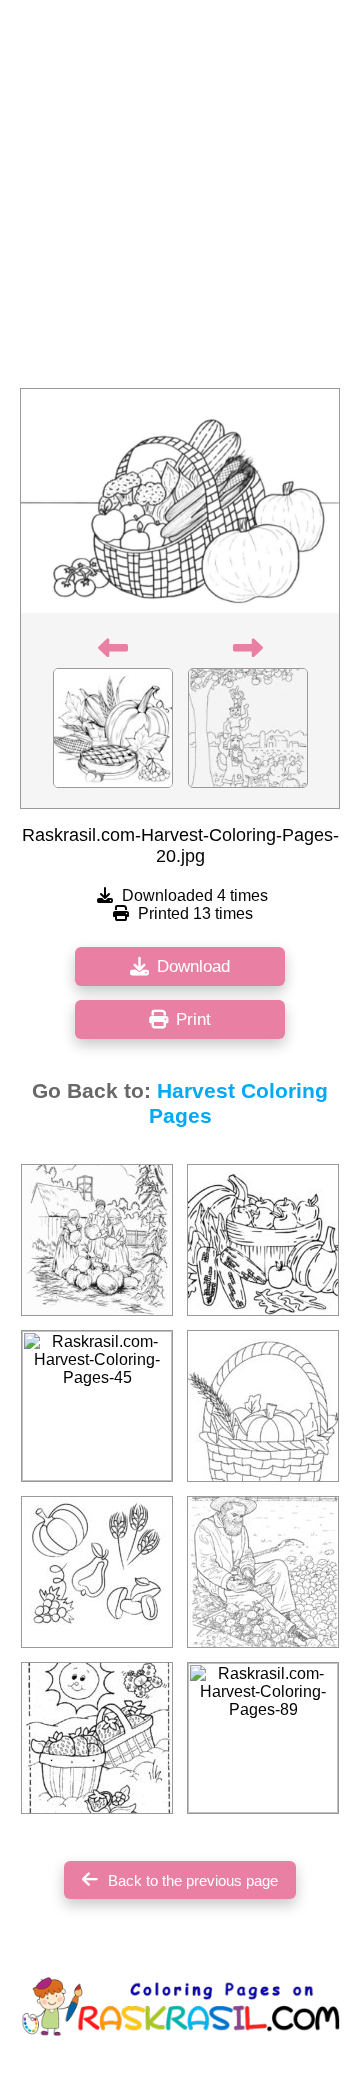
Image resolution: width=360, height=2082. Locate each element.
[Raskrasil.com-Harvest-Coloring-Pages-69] (97, 1738)
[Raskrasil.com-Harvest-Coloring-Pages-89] (263, 1738)
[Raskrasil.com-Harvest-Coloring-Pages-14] (97, 1240)
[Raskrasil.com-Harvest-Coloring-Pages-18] (263, 1240)
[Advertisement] (180, 200)
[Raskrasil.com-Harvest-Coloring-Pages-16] (97, 1572)
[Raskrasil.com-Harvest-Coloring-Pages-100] (263, 1572)
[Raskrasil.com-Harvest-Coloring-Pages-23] (263, 1406)
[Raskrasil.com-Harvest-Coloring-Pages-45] (97, 1406)
